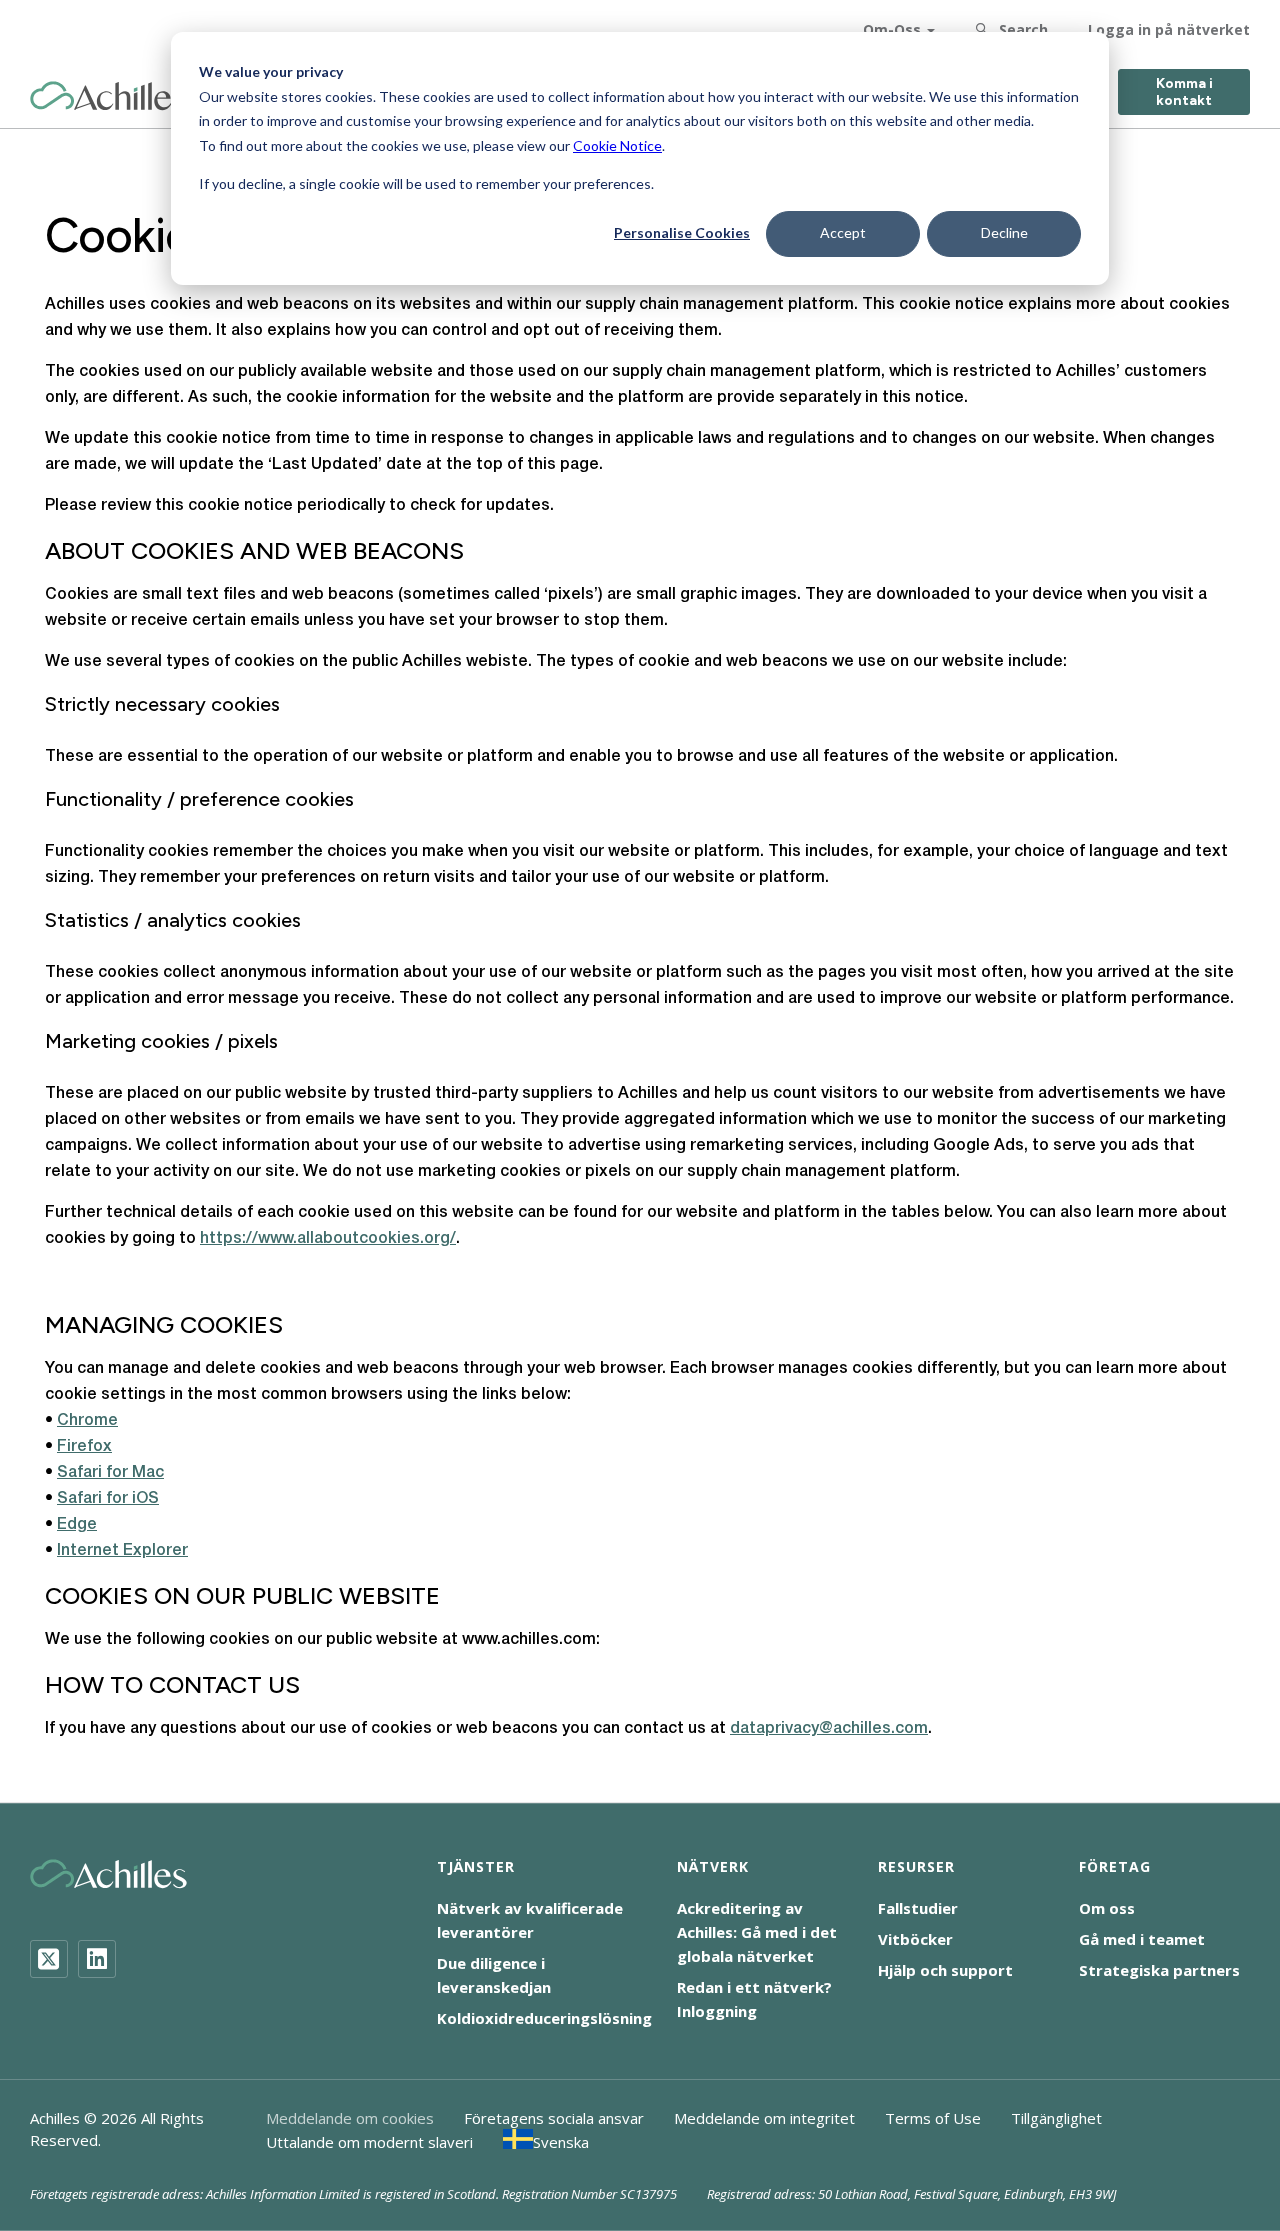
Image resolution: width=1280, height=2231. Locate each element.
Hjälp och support (945, 1970)
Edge (77, 1525)
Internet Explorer (122, 1551)
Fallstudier (918, 1908)
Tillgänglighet (1056, 2118)
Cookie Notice (617, 145)
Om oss (1107, 1908)
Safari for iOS (108, 1499)
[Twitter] (49, 1959)
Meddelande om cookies (350, 2118)
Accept (843, 232)
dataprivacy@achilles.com (829, 1729)
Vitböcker (915, 1939)
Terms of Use (933, 2118)
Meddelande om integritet (764, 2118)
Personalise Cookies (682, 232)
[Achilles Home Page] (108, 96)
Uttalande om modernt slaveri (369, 2142)
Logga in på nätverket (1169, 29)
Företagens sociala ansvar (554, 2118)
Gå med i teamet (1142, 1939)
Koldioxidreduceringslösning (544, 2018)
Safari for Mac (110, 1473)
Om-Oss (892, 29)
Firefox (84, 1447)
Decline (1004, 232)
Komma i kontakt (1184, 92)
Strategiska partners (1159, 1970)
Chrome (87, 1421)
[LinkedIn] (97, 1959)
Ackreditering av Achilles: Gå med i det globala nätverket (757, 1932)
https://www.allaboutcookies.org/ (328, 1239)
